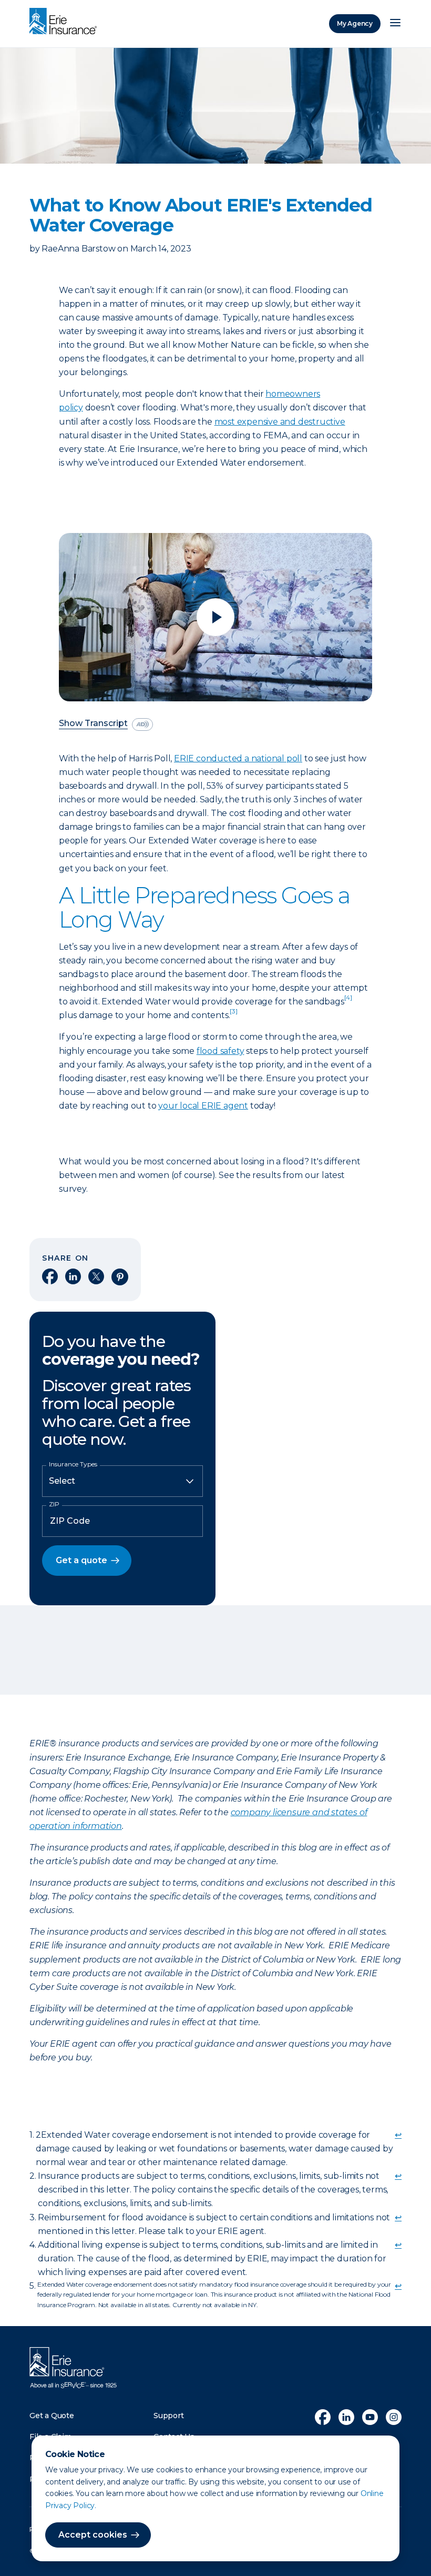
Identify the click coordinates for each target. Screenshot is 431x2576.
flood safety (220, 1051)
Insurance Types (73, 1464)
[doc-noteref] (348, 1002)
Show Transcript (93, 724)
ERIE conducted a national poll (238, 758)
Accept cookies (93, 2535)
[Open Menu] (395, 24)
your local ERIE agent (203, 1106)
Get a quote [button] (81, 1560)
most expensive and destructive (280, 422)
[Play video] (215, 617)
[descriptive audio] (142, 724)
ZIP (54, 1504)
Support (169, 2416)
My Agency (355, 23)
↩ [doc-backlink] (398, 2135)
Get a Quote (52, 2416)
